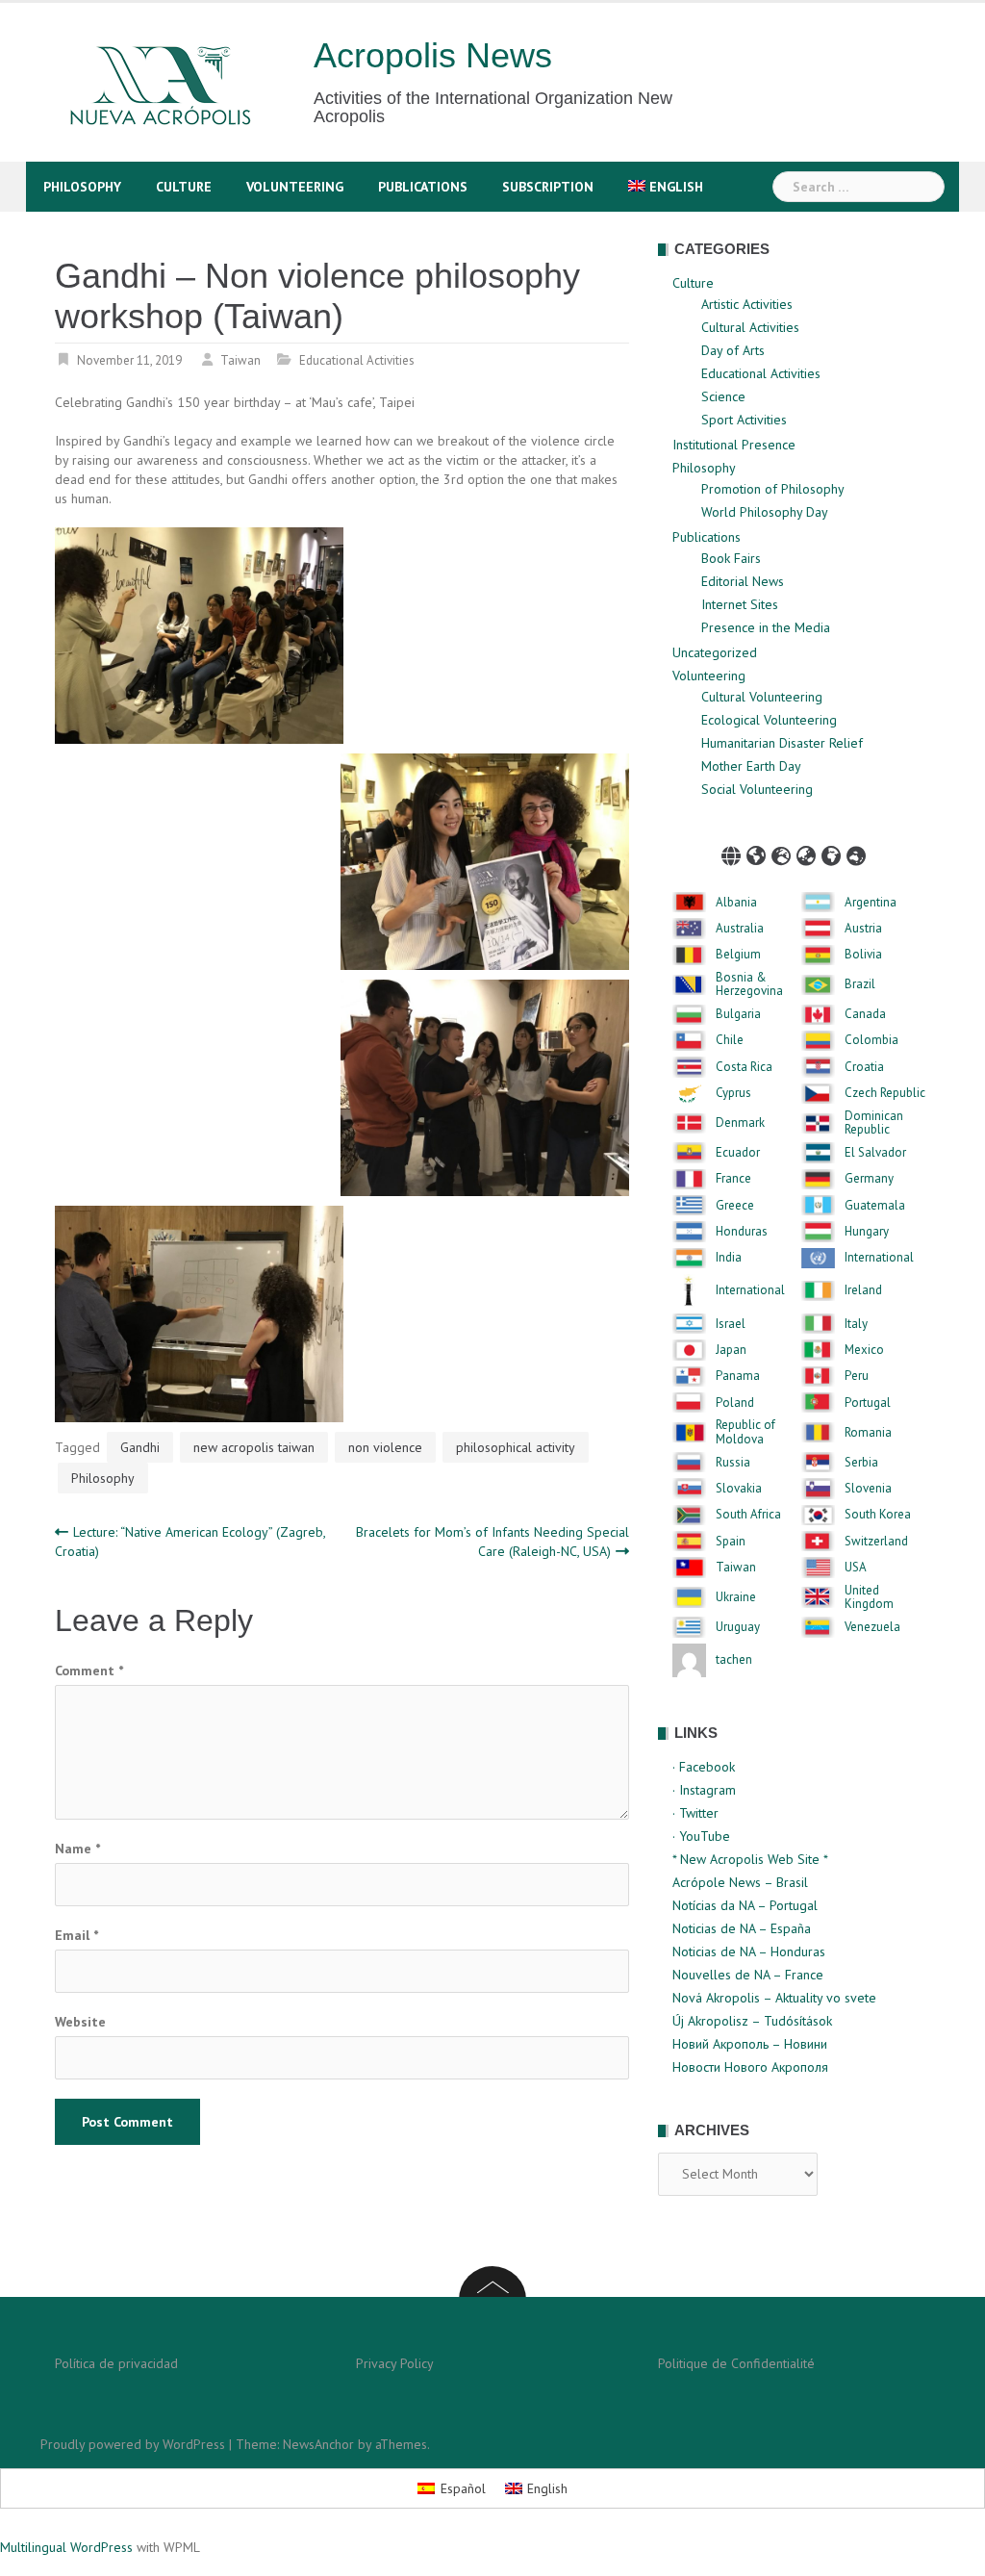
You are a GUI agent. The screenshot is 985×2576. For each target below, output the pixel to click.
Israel (731, 1324)
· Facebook (704, 1767)
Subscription (548, 187)
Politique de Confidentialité (736, 2363)
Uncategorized (715, 652)
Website (80, 2022)
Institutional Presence (734, 445)
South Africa (748, 1515)
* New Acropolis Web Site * (750, 1859)
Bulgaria (738, 1014)
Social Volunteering (757, 789)
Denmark (740, 1123)
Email (76, 1935)
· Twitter (695, 1813)
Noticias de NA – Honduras (749, 1951)
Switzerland (876, 1542)
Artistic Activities (747, 304)
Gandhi (140, 1447)
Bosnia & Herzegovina (749, 985)
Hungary (867, 1232)
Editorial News (743, 581)
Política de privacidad (116, 2363)
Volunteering (295, 187)
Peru (857, 1376)
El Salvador (875, 1153)
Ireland (863, 1290)
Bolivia (863, 955)
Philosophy (82, 187)
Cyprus (733, 1093)
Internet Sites (740, 604)
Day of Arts (733, 350)
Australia (740, 929)
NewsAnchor (318, 2444)
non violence (385, 1447)
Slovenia (868, 1489)
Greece (735, 1206)
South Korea (878, 1515)
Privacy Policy (395, 2363)
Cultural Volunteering (762, 697)
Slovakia (739, 1489)
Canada (865, 1014)
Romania (868, 1433)
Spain (731, 1542)
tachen (734, 1660)
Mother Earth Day (751, 766)
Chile (730, 1040)
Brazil (860, 984)
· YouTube (701, 1836)
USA (856, 1568)
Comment (89, 1671)
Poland (735, 1403)
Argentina (871, 903)
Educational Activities (357, 360)
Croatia (864, 1067)
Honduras (742, 1232)
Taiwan (240, 360)
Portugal (868, 1403)
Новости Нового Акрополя (750, 2067)
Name (77, 1849)
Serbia (861, 1463)
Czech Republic (885, 1093)
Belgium (738, 955)
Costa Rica (744, 1067)
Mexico (864, 1350)
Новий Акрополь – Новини (750, 2044)
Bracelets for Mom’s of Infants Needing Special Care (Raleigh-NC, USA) (492, 1542)
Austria (863, 929)
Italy (856, 1324)
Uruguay (738, 1627)
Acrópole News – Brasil (740, 1882)
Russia (733, 1463)
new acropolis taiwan (254, 1447)
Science (723, 396)
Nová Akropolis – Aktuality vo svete (774, 1998)
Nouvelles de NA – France (748, 1975)
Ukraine (736, 1597)
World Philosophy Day (765, 512)
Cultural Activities (750, 327)
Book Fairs (731, 558)
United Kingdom (869, 1598)
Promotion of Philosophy (773, 489)
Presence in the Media (766, 627)
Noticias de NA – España (742, 1928)
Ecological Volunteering (769, 720)
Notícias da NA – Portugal (745, 1905)
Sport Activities (744, 420)
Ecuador (738, 1153)
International (879, 1258)
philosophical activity (516, 1447)
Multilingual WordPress (66, 2547)
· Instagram (704, 1790)
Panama (738, 1376)
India (729, 1258)
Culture (184, 187)
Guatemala (875, 1206)
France (733, 1179)
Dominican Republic (874, 1123)
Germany (869, 1179)
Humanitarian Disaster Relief (782, 743)
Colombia (871, 1040)
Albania (736, 903)
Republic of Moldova (745, 1432)
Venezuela (872, 1627)
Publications (423, 187)
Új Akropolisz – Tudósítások (752, 2021)
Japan (731, 1350)
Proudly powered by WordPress (133, 2444)
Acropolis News (433, 55)
